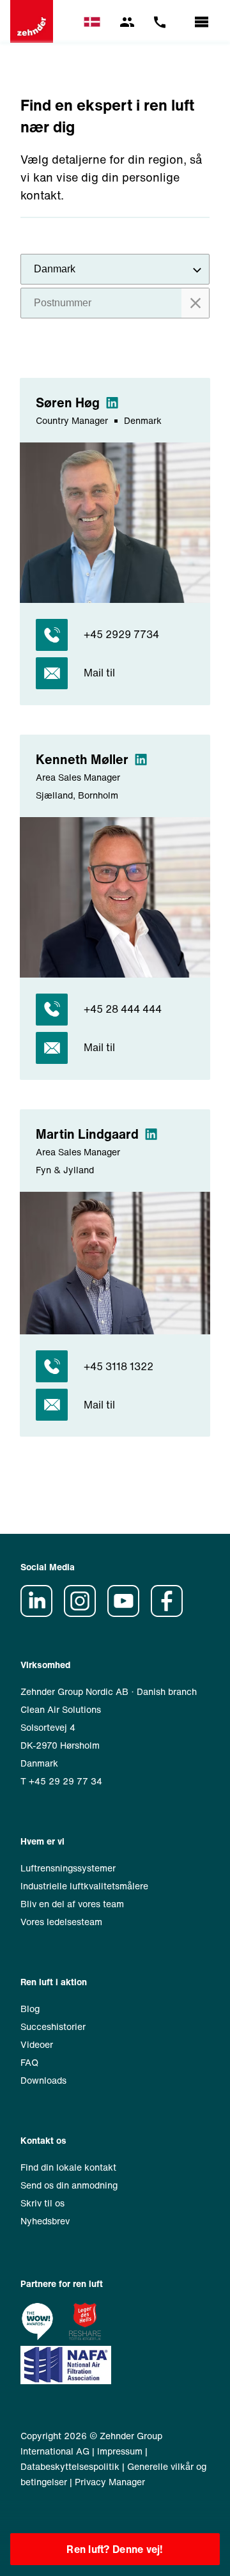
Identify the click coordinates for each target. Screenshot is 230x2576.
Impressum (120, 2451)
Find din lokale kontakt (68, 2167)
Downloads (43, 2080)
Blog (30, 2009)
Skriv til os (42, 2203)
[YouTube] (128, 1613)
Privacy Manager (110, 2482)
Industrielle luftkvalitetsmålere (84, 1886)
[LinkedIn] (41, 1613)
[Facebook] (171, 1613)
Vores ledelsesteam (61, 1922)
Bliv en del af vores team (72, 1904)
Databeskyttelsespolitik (70, 2466)
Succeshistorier (53, 2026)
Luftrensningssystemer (68, 1868)
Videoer (37, 2044)
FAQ (29, 2062)
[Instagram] (84, 1613)
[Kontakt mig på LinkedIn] (113, 402)
